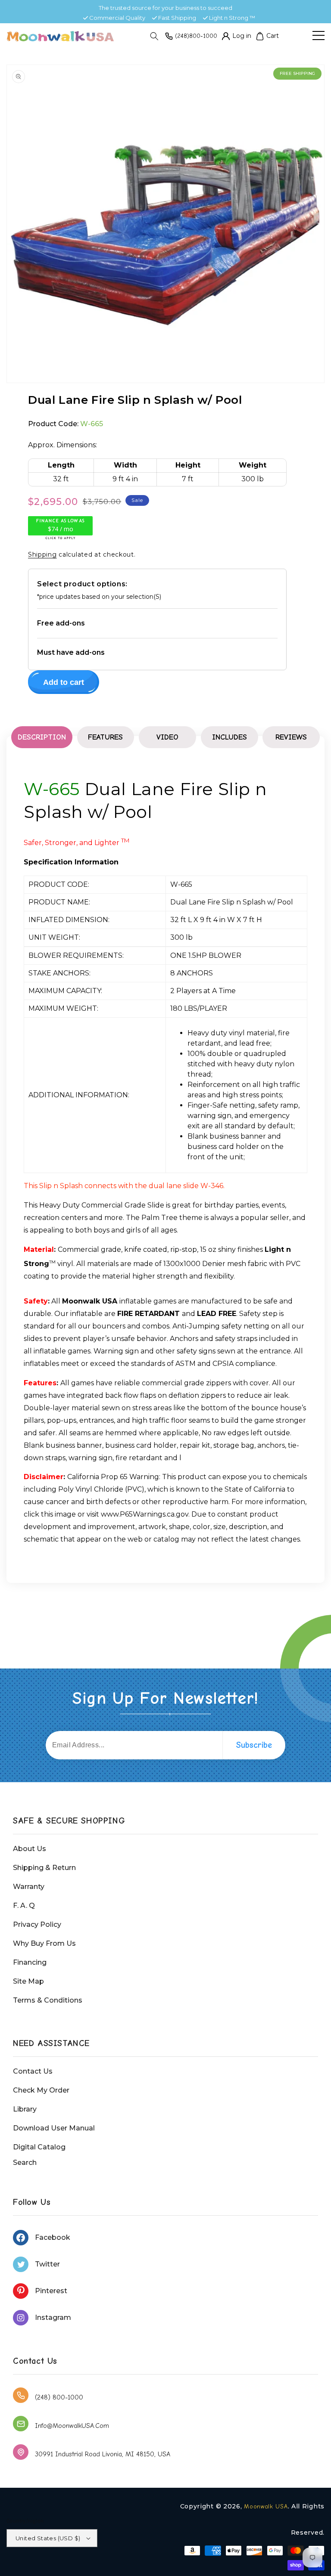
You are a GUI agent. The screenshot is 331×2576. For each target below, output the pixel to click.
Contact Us (33, 2071)
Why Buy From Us (44, 1943)
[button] (154, 36)
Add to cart (64, 682)
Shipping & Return (44, 1868)
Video (167, 737)
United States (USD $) (48, 2538)
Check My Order (41, 2090)
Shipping (42, 554)
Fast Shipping (177, 18)
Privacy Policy (37, 1924)
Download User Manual (54, 2128)
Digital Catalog (39, 2147)
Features (105, 737)
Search (25, 2163)
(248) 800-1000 (59, 2397)
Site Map (28, 1981)
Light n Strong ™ (232, 18)
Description (42, 737)
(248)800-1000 (196, 36)
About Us (30, 1849)
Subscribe (254, 1745)
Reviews (291, 737)
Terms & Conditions (48, 2000)
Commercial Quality (117, 18)
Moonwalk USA (266, 2506)
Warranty (29, 1887)
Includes (230, 737)
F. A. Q (24, 1906)
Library (25, 2109)
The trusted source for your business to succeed (165, 8)
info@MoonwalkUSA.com (72, 2426)
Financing (30, 1962)
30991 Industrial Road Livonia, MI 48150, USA (103, 2454)
